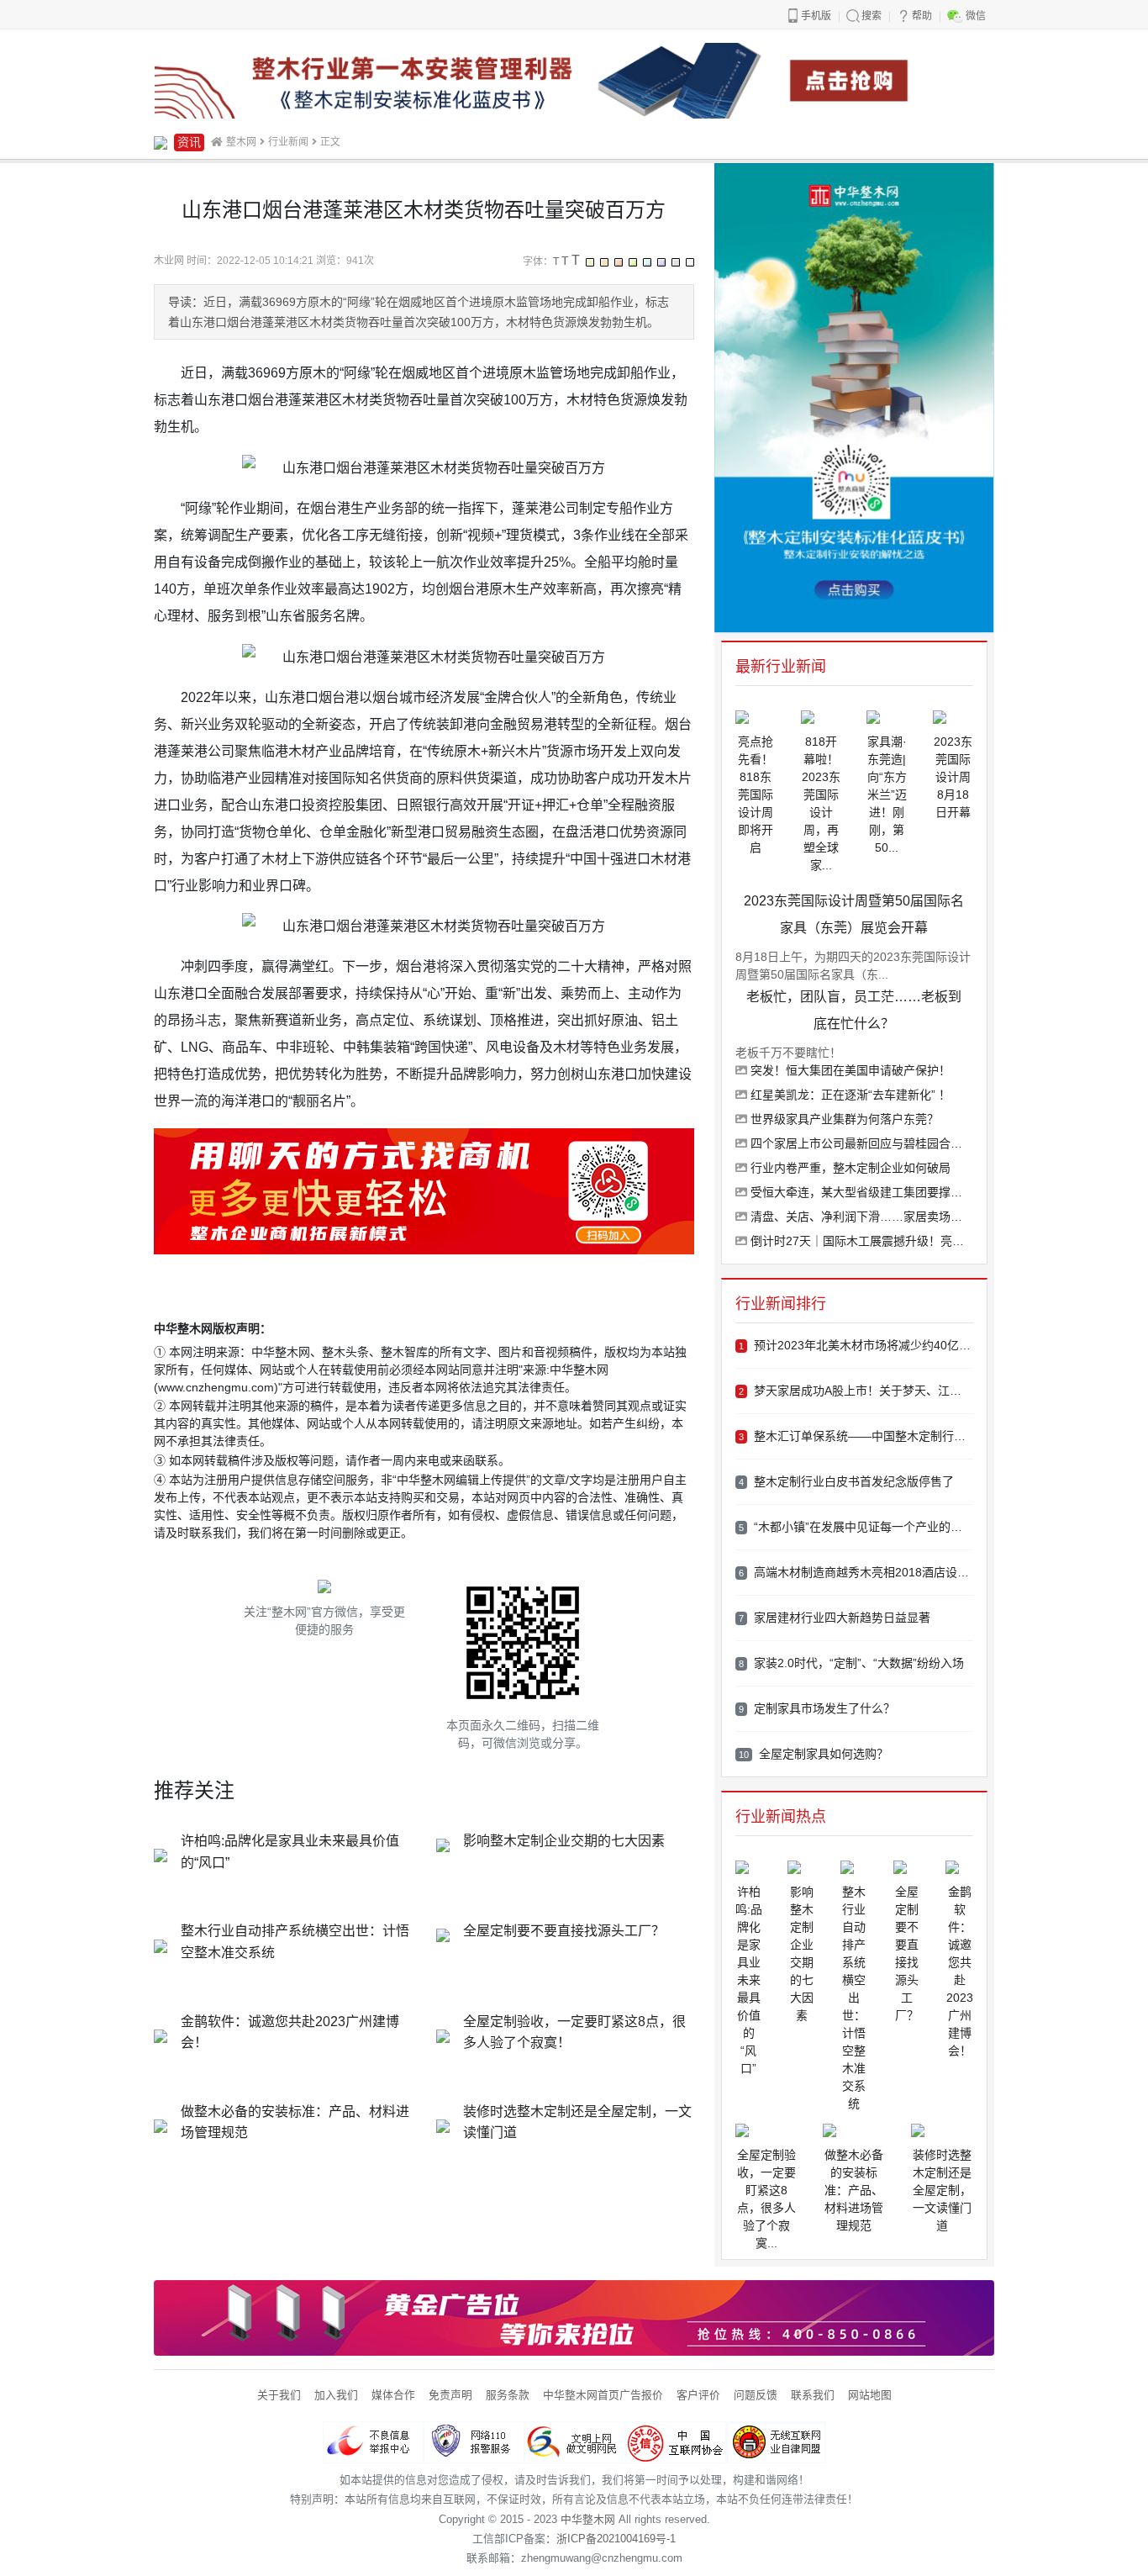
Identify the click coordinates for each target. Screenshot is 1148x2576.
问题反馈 (756, 2395)
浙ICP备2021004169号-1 (616, 2539)
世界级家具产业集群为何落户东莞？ (843, 1119)
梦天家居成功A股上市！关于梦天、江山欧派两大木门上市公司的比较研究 (856, 1391)
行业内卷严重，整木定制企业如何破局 (849, 1168)
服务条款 (508, 2395)
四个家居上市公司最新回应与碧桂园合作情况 (860, 1143)
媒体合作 (393, 2395)
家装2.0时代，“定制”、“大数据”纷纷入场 (851, 1663)
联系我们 (813, 2395)
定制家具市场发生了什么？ (817, 1708)
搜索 (872, 16)
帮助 (922, 16)
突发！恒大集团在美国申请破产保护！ (849, 1070)
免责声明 (450, 2395)
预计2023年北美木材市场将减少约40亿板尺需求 (856, 1345)
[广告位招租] (574, 2317)
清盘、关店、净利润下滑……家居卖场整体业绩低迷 (860, 1217)
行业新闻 (288, 142)
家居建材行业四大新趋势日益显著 (835, 1618)
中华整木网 (588, 2519)
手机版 (816, 16)
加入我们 (336, 2395)
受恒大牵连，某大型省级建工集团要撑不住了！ (860, 1192)
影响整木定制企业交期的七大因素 (564, 1841)
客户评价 (698, 2395)
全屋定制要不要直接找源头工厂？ (564, 1931)
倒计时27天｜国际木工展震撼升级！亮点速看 (860, 1241)
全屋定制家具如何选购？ (814, 1754)
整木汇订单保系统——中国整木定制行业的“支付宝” (856, 1436)
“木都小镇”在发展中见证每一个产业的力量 (856, 1527)
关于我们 (279, 2395)
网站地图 (870, 2395)
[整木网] (161, 142)
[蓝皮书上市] (574, 79)
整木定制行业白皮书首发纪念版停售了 (846, 1481)
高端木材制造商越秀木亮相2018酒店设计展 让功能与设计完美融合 (856, 1572)
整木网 (241, 142)
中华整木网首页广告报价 (603, 2395)
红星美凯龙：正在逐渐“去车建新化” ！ (849, 1095)
